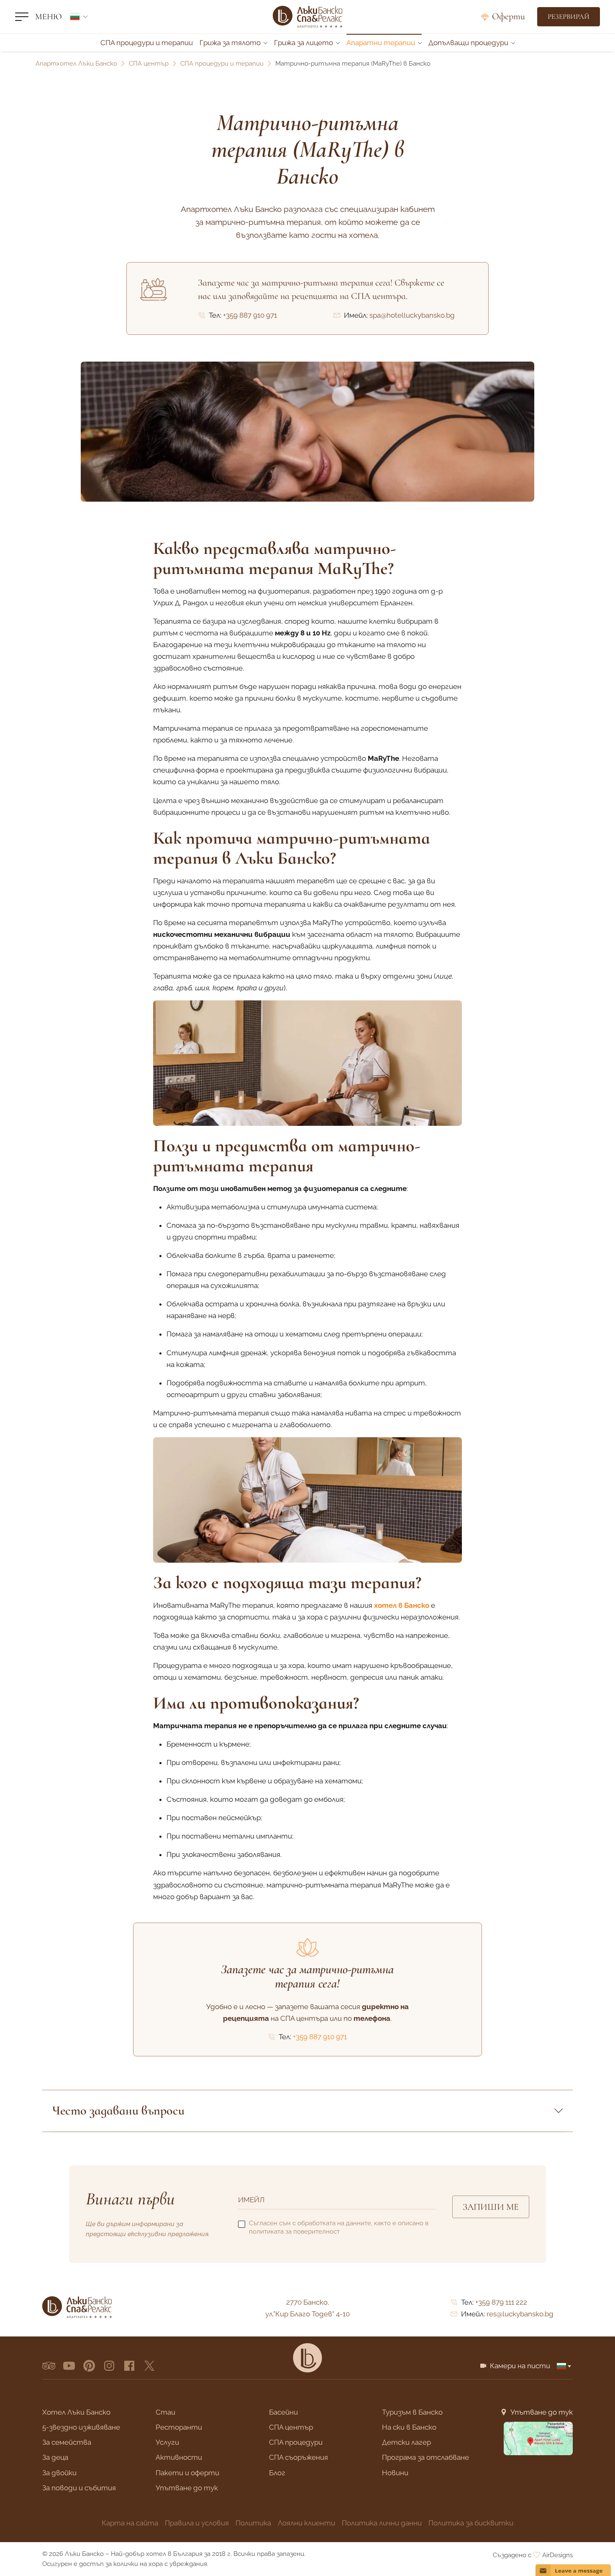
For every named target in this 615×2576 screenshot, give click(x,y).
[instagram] (109, 2366)
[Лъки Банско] (307, 17)
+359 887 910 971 (250, 315)
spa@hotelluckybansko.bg (412, 315)
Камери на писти (520, 2366)
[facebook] (129, 2366)
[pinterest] (89, 2366)
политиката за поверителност (294, 2232)
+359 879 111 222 (501, 2302)
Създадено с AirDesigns (533, 2555)
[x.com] (149, 2366)
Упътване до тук (542, 2412)
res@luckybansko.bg (520, 2314)
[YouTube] (69, 2366)
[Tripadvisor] (49, 2366)
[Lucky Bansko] (308, 2358)
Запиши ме (491, 2207)
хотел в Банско (402, 1605)
